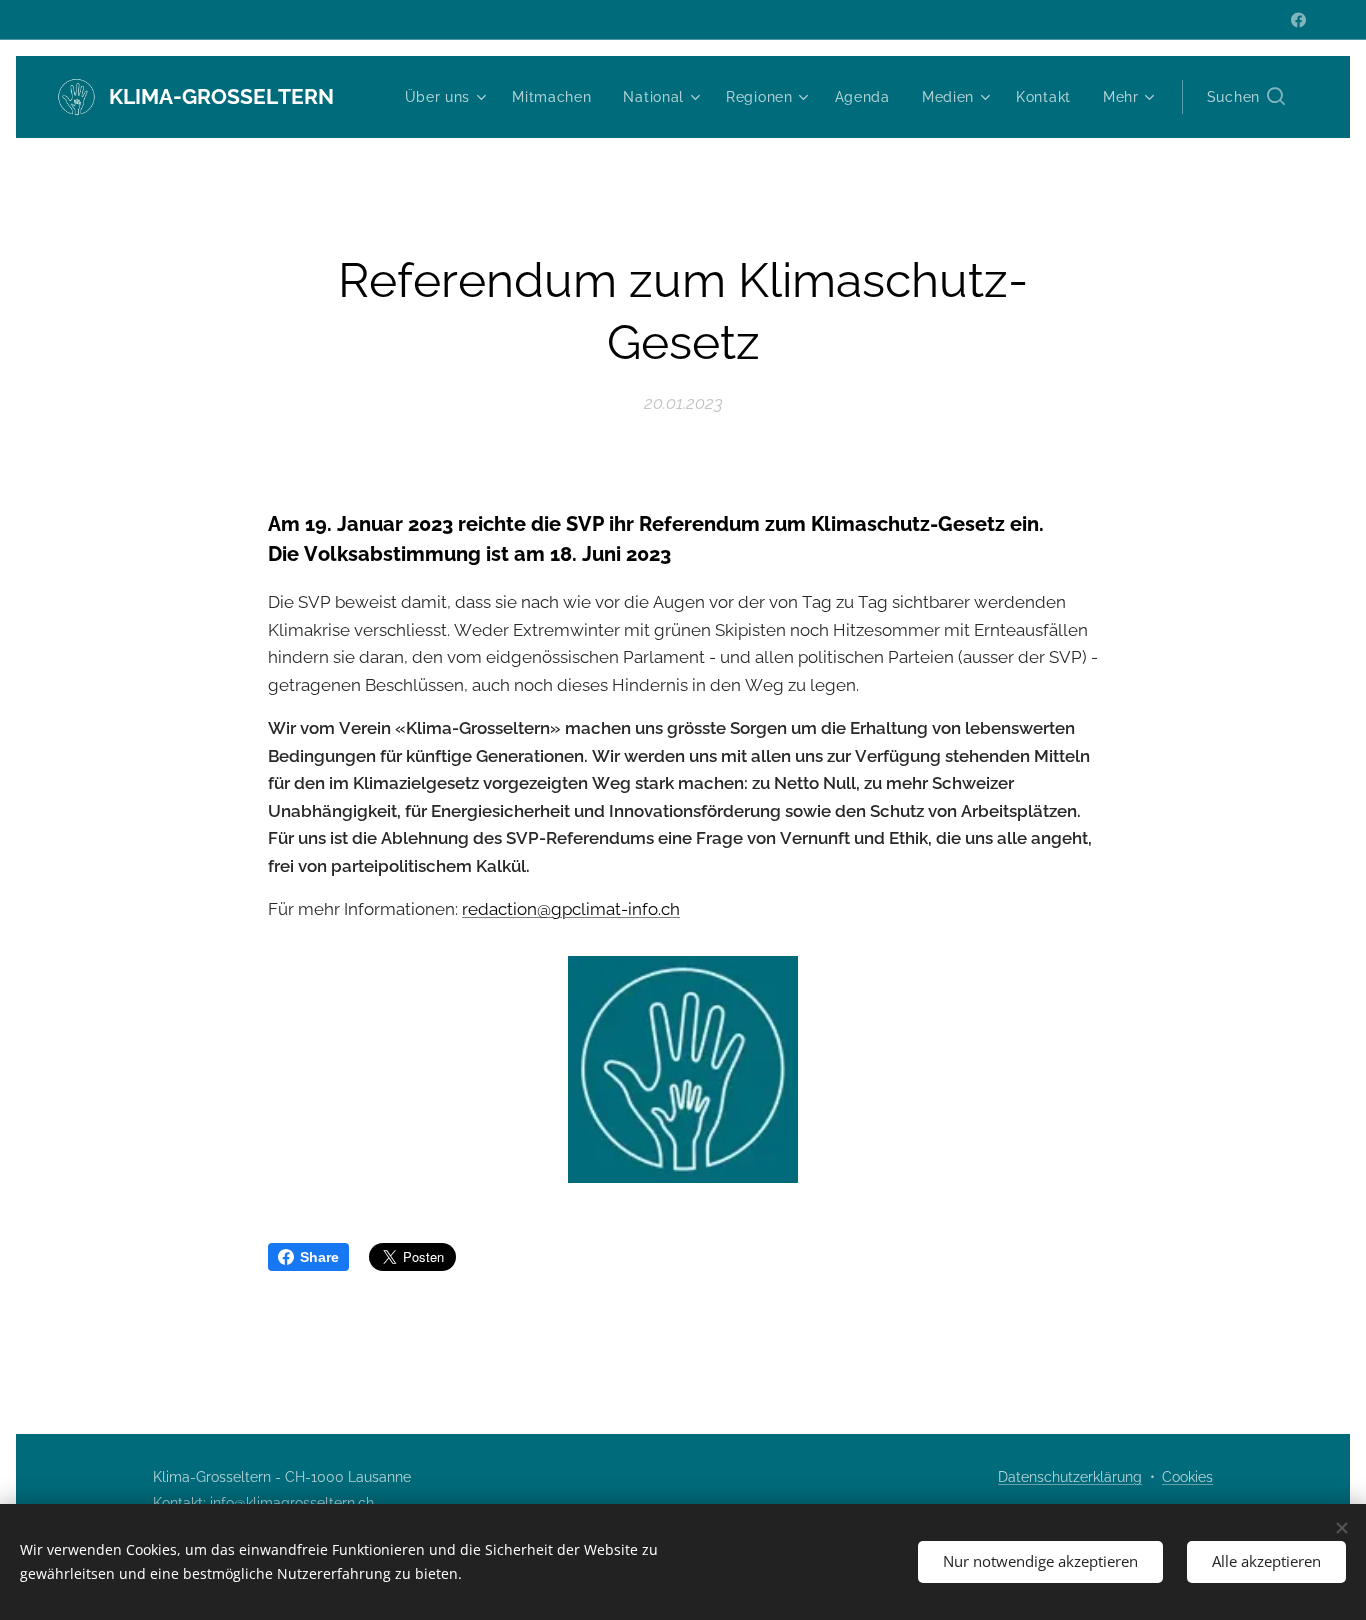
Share (319, 1257)
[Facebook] (1298, 20)
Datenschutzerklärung (1070, 1477)
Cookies (1187, 1477)
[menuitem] (448, 97)
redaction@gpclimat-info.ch (571, 909)
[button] (1246, 97)
